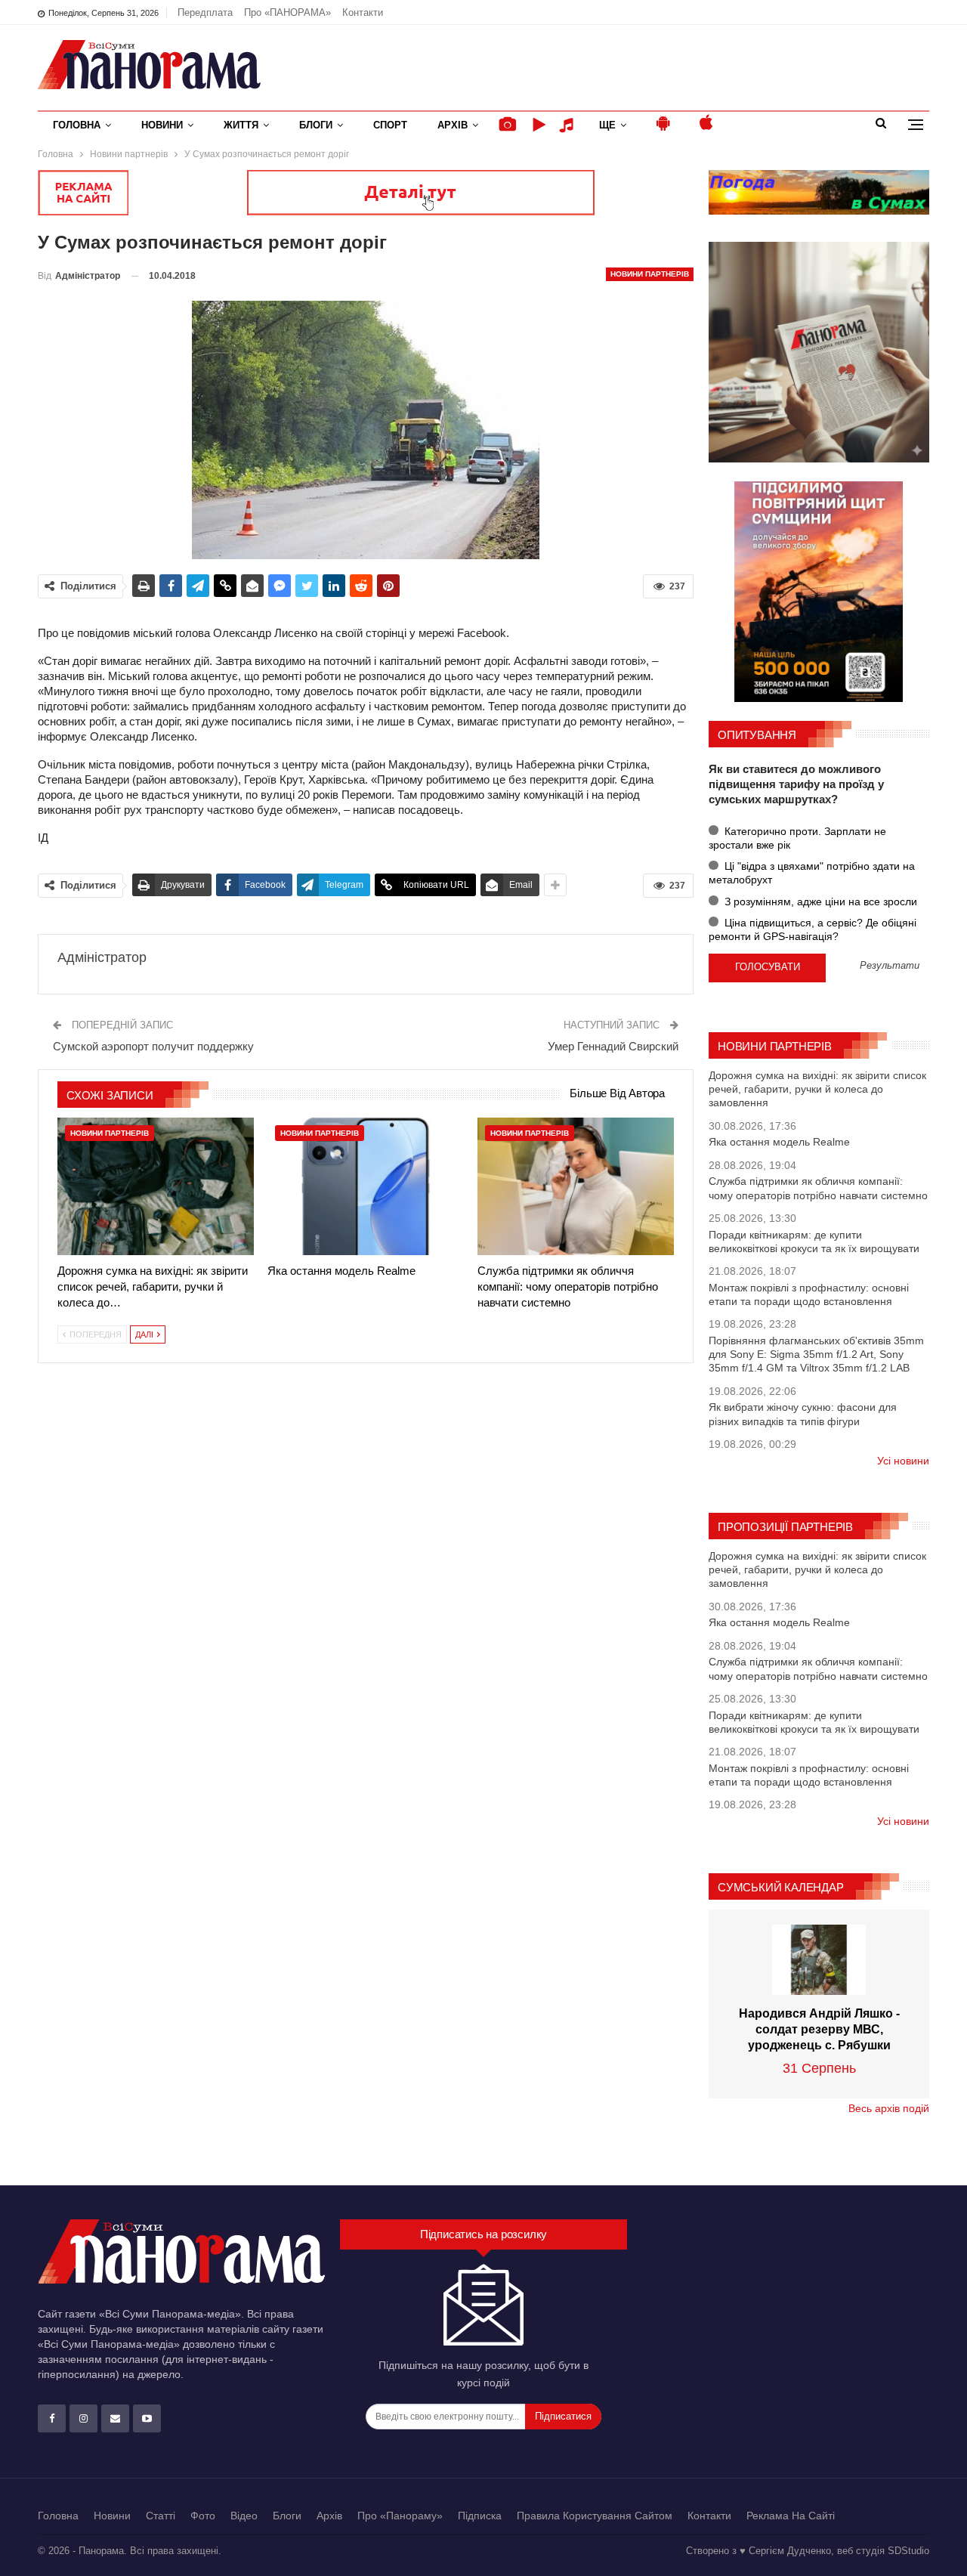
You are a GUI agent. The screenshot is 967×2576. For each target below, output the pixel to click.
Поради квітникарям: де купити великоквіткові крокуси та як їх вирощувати (814, 1242)
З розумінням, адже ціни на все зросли (819, 901)
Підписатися (563, 2416)
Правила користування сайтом (595, 2516)
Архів (453, 125)
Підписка (480, 2516)
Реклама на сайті (791, 2516)
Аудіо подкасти (569, 125)
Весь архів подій (889, 2108)
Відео (244, 2516)
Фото (203, 2516)
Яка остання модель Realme (779, 1142)
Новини (162, 125)
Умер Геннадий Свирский (613, 1046)
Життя (241, 125)
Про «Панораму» (400, 2516)
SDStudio (908, 2551)
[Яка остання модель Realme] (366, 1186)
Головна (77, 125)
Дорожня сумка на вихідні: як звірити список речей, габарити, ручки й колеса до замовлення (817, 1089)
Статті (161, 2516)
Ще (607, 125)
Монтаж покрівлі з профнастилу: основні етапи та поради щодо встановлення (809, 1294)
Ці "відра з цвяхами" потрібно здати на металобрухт (812, 873)
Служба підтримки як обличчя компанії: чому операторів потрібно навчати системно (818, 1188)
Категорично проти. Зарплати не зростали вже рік (797, 838)
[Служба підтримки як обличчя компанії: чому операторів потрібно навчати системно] (576, 1186)
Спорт (390, 125)
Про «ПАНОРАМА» (287, 12)
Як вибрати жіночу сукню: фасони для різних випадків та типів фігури (803, 1414)
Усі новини (903, 1461)
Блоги (316, 125)
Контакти (363, 12)
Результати (890, 966)
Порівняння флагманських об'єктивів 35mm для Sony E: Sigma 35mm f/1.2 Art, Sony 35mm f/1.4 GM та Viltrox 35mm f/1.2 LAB (816, 1354)
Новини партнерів (650, 274)
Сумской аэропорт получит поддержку (153, 1046)
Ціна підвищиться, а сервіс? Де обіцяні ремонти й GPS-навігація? (813, 929)
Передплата (205, 12)
